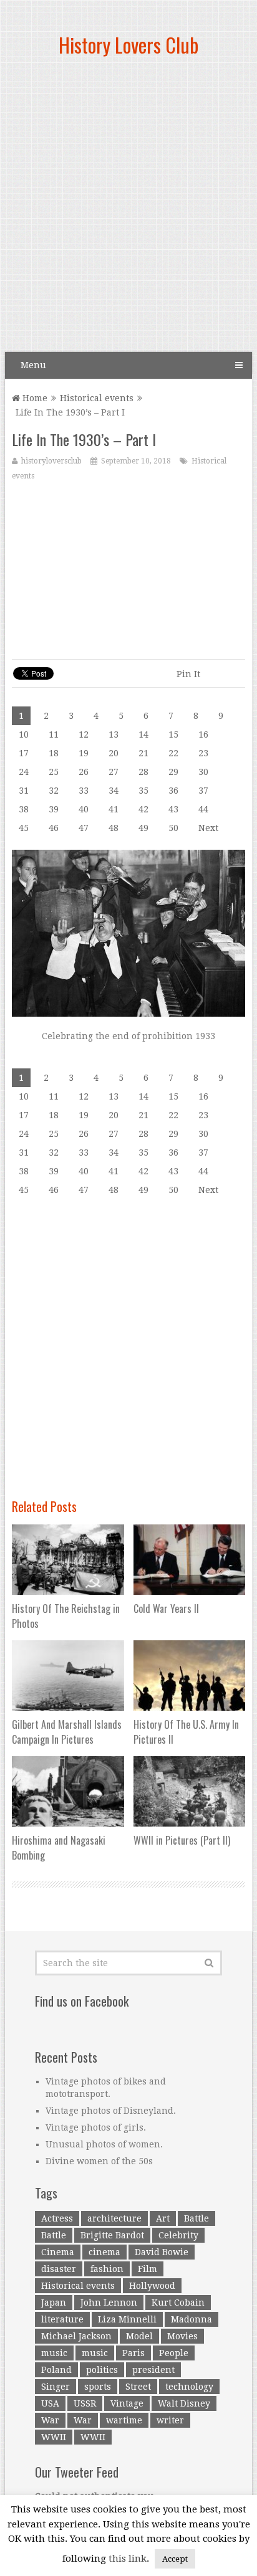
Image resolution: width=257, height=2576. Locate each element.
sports (98, 2387)
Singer (56, 2387)
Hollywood (152, 2286)
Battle (196, 2218)
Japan (54, 2303)
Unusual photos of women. (104, 2144)
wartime (124, 2420)
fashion (107, 2269)
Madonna (192, 2319)
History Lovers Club (128, 45)
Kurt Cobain (178, 2303)
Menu (33, 365)
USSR (85, 2403)
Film (148, 2269)
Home (34, 398)
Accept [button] (175, 2559)
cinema (104, 2252)
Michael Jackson (76, 2336)
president (153, 2370)
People (174, 2353)
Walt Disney (184, 2403)
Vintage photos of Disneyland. (111, 2111)
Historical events (97, 398)
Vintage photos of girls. (96, 2127)
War (50, 2420)
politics (102, 2370)
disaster (59, 2269)
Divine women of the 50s (99, 2161)
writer (170, 2420)
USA (50, 2403)
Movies (182, 2336)
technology (189, 2387)
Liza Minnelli (127, 2319)
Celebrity (178, 2235)
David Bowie (162, 2252)
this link (128, 2559)
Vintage (127, 2403)
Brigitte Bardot (112, 2235)
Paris (133, 2353)
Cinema (58, 2252)
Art (163, 2218)
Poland (56, 2370)
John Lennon (109, 2303)
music (54, 2353)
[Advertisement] (128, 209)
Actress (57, 2218)
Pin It (188, 674)
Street (138, 2387)
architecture (114, 2218)
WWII (54, 2437)
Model (139, 2336)
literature (62, 2319)
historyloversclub (51, 461)
